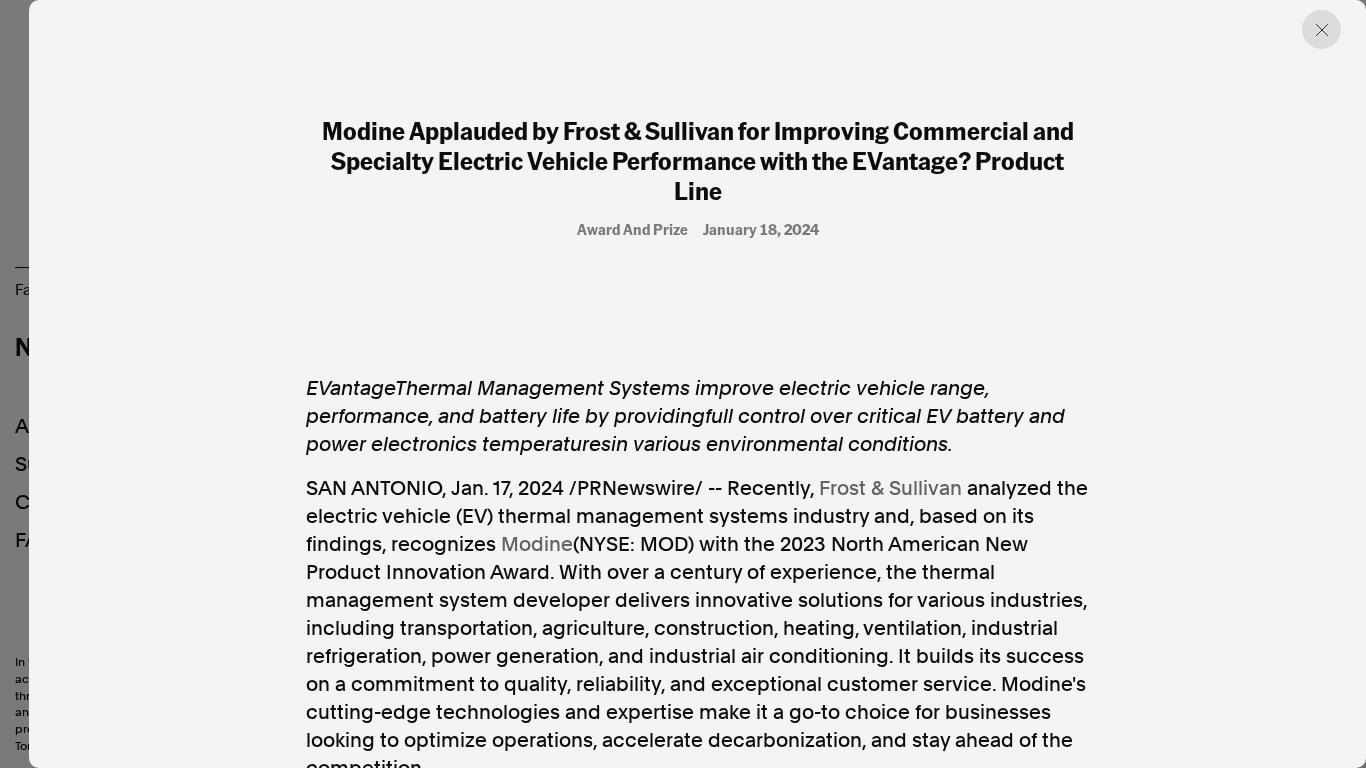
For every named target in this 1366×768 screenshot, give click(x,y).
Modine (537, 544)
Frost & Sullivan (890, 488)
